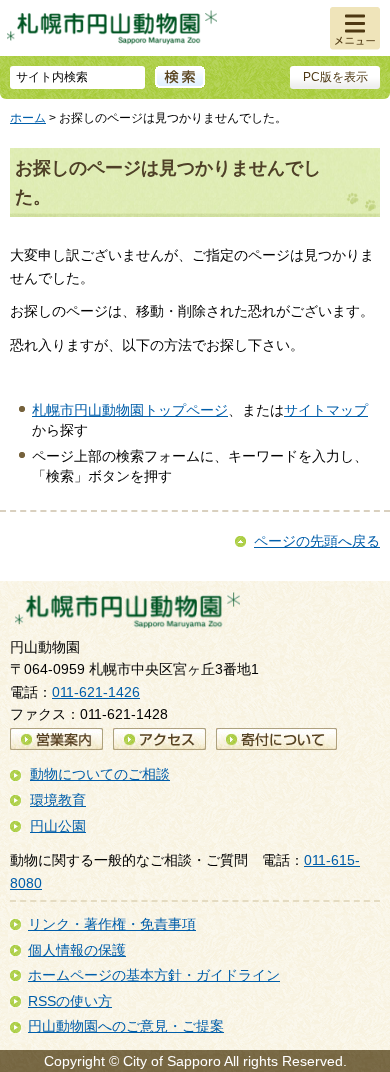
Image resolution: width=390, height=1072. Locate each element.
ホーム (28, 118)
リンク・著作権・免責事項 (112, 924)
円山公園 (58, 826)
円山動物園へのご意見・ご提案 (126, 1026)
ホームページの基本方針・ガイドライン (154, 975)
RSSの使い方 (70, 1001)
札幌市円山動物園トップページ (130, 410)
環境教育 (58, 800)
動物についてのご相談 (100, 774)
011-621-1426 (96, 692)
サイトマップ (326, 410)
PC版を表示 (335, 77)
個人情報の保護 (77, 950)
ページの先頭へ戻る (317, 541)
